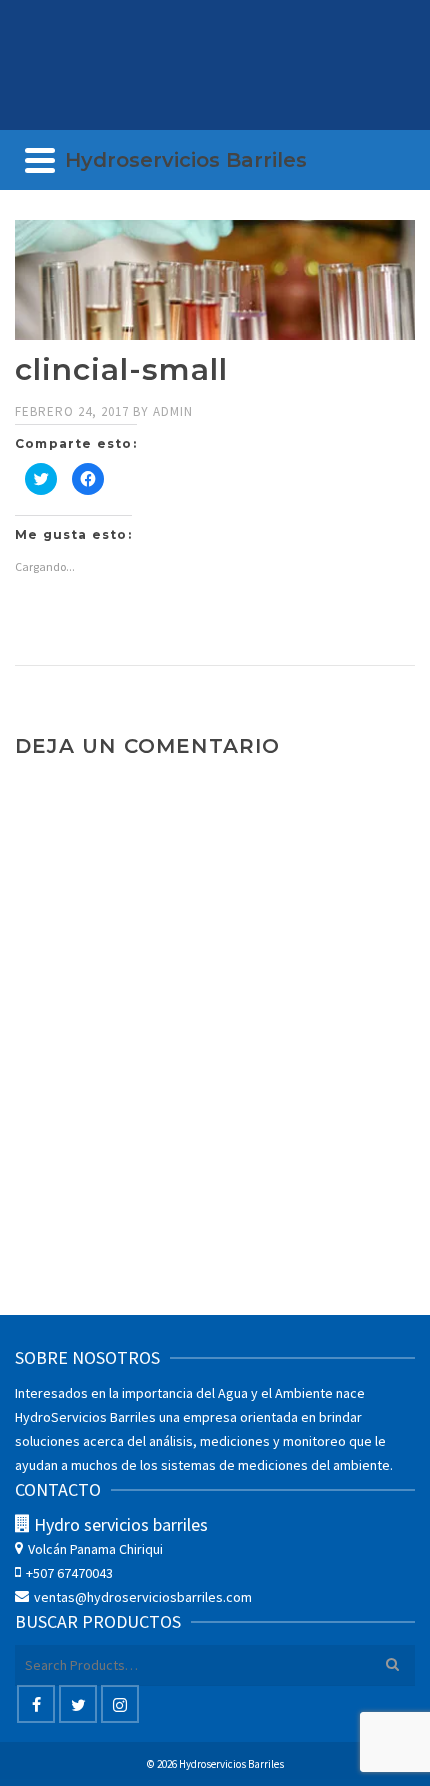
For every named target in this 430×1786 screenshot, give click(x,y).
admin (173, 411)
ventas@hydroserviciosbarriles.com (143, 1597)
